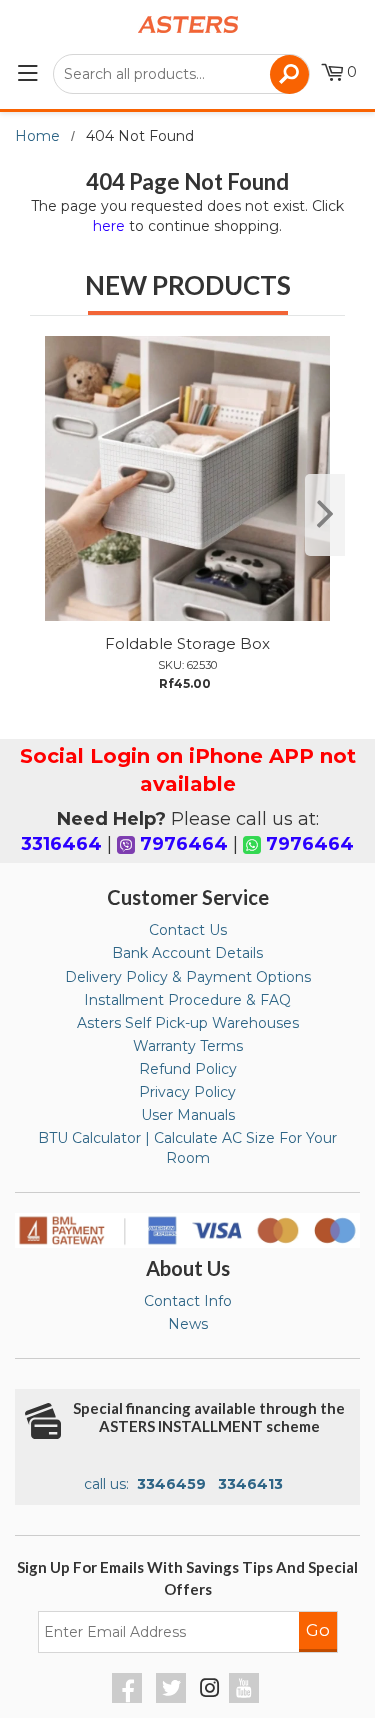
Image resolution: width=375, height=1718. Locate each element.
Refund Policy (188, 1069)
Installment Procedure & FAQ (187, 1000)
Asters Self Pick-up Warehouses (188, 1023)
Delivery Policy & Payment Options (188, 977)
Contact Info (188, 1301)
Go (318, 1630)
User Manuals (188, 1115)
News (188, 1324)
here (109, 226)
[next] (325, 515)
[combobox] (181, 74)
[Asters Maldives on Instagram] (210, 1691)
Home (37, 136)
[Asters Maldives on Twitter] (173, 1698)
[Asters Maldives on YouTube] (246, 1698)
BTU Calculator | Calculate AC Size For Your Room (187, 1148)
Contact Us (188, 930)
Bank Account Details (187, 953)
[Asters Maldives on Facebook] (129, 1698)
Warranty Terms (188, 1046)
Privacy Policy (187, 1092)
